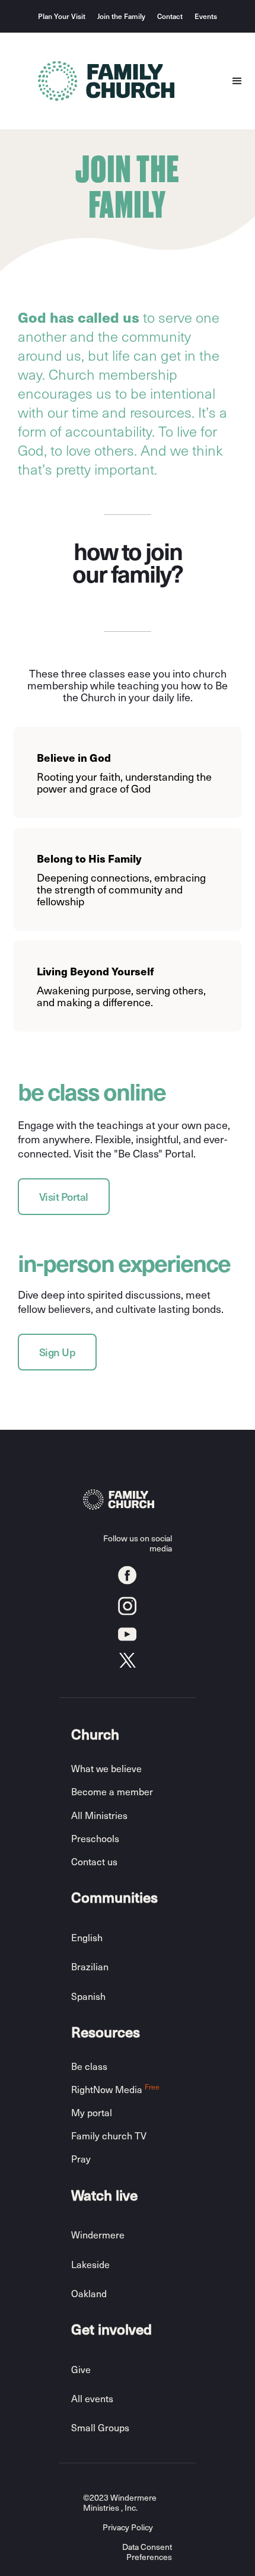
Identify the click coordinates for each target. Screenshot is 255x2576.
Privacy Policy (128, 2528)
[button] (237, 81)
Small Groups (100, 2427)
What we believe (106, 1768)
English (87, 1937)
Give (81, 2369)
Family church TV (109, 2135)
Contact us (94, 1861)
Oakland (89, 2293)
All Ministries (99, 1815)
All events (92, 2398)
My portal (92, 2112)
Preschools (95, 1838)
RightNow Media (115, 2089)
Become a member (112, 1791)
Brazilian (90, 1966)
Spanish (88, 1996)
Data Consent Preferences (147, 2552)
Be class (89, 2066)
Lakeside (90, 2264)
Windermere (98, 2235)
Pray (81, 2159)
